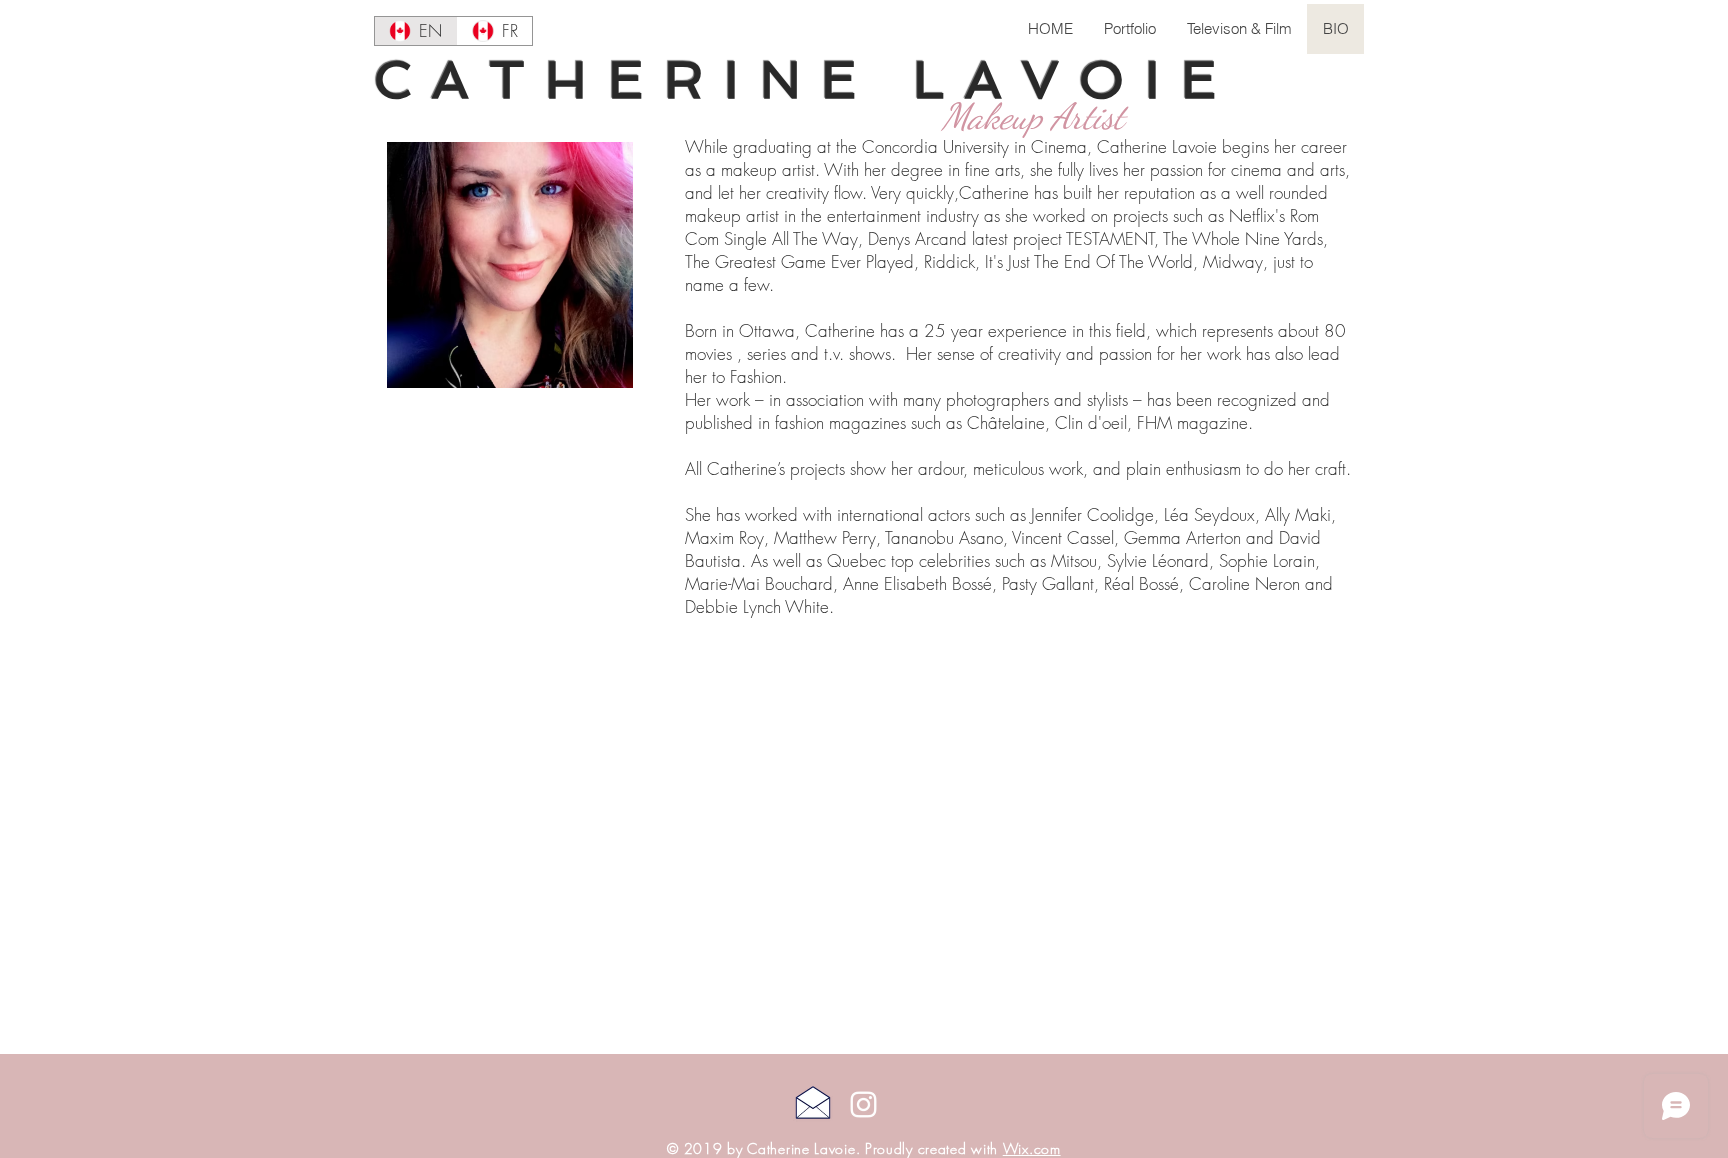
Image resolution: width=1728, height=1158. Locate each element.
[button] (1129, 29)
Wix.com (1032, 1148)
